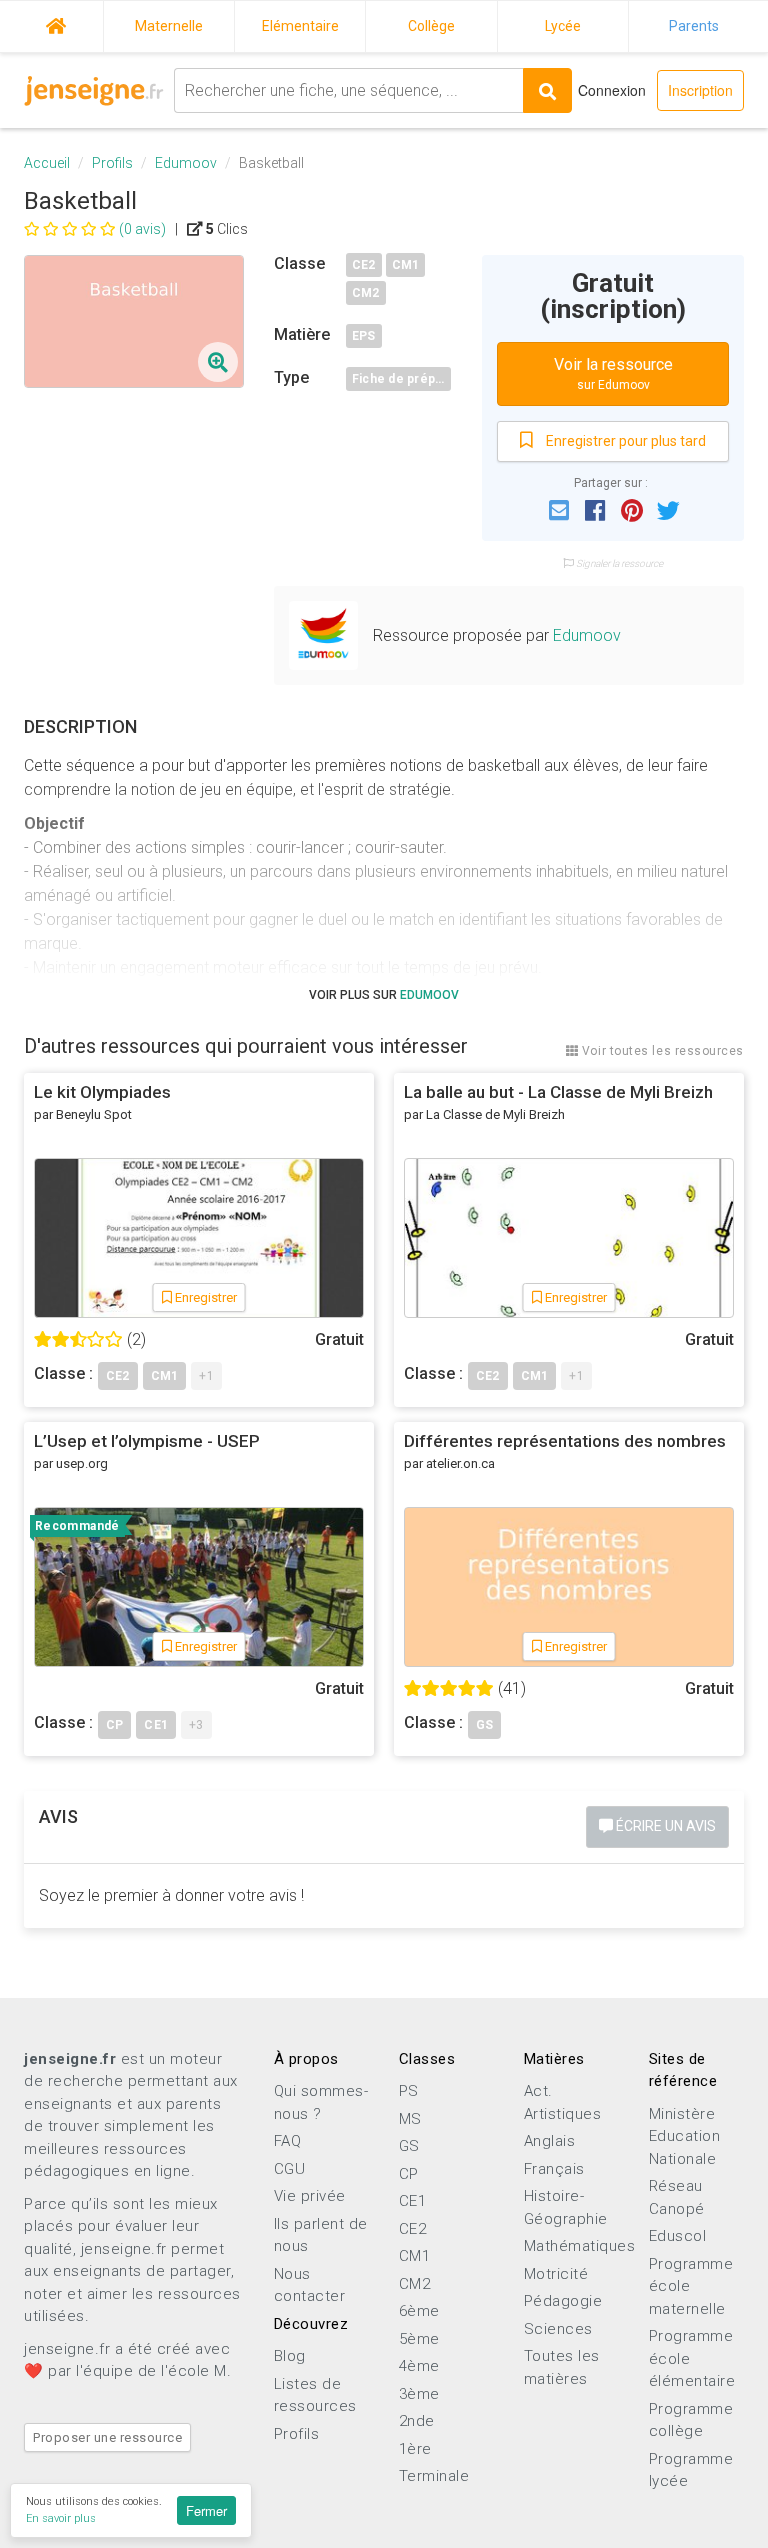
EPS (364, 336)
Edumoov (186, 163)
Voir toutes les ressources (661, 1051)
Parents (694, 26)
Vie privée (310, 2196)
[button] (559, 509)
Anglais (550, 2141)
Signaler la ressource (618, 563)
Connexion (612, 90)
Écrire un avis (664, 1826)
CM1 (406, 265)
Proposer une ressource (107, 2437)
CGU (290, 2169)
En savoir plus (61, 2518)
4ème (419, 2366)
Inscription (700, 90)
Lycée (563, 26)
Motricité (556, 2274)
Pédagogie (563, 2301)
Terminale (434, 2476)
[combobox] (348, 90)
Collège (431, 26)
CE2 (364, 265)
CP (409, 2174)
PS (409, 2091)
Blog (290, 2356)
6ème (419, 2311)
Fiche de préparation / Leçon (401, 379)
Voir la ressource (613, 373)
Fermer (206, 2510)
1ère (415, 2449)
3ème (419, 2394)
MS (410, 2119)
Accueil (56, 23)
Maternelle (169, 26)
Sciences (558, 2329)
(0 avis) (142, 229)
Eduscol (678, 2236)
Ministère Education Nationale (685, 2136)
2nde (417, 2421)
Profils (112, 163)
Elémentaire (300, 26)
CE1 (413, 2201)
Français (554, 2169)
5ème (419, 2339)
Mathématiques (580, 2246)
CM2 (366, 293)
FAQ (288, 2141)
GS (409, 2146)
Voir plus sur (384, 995)
